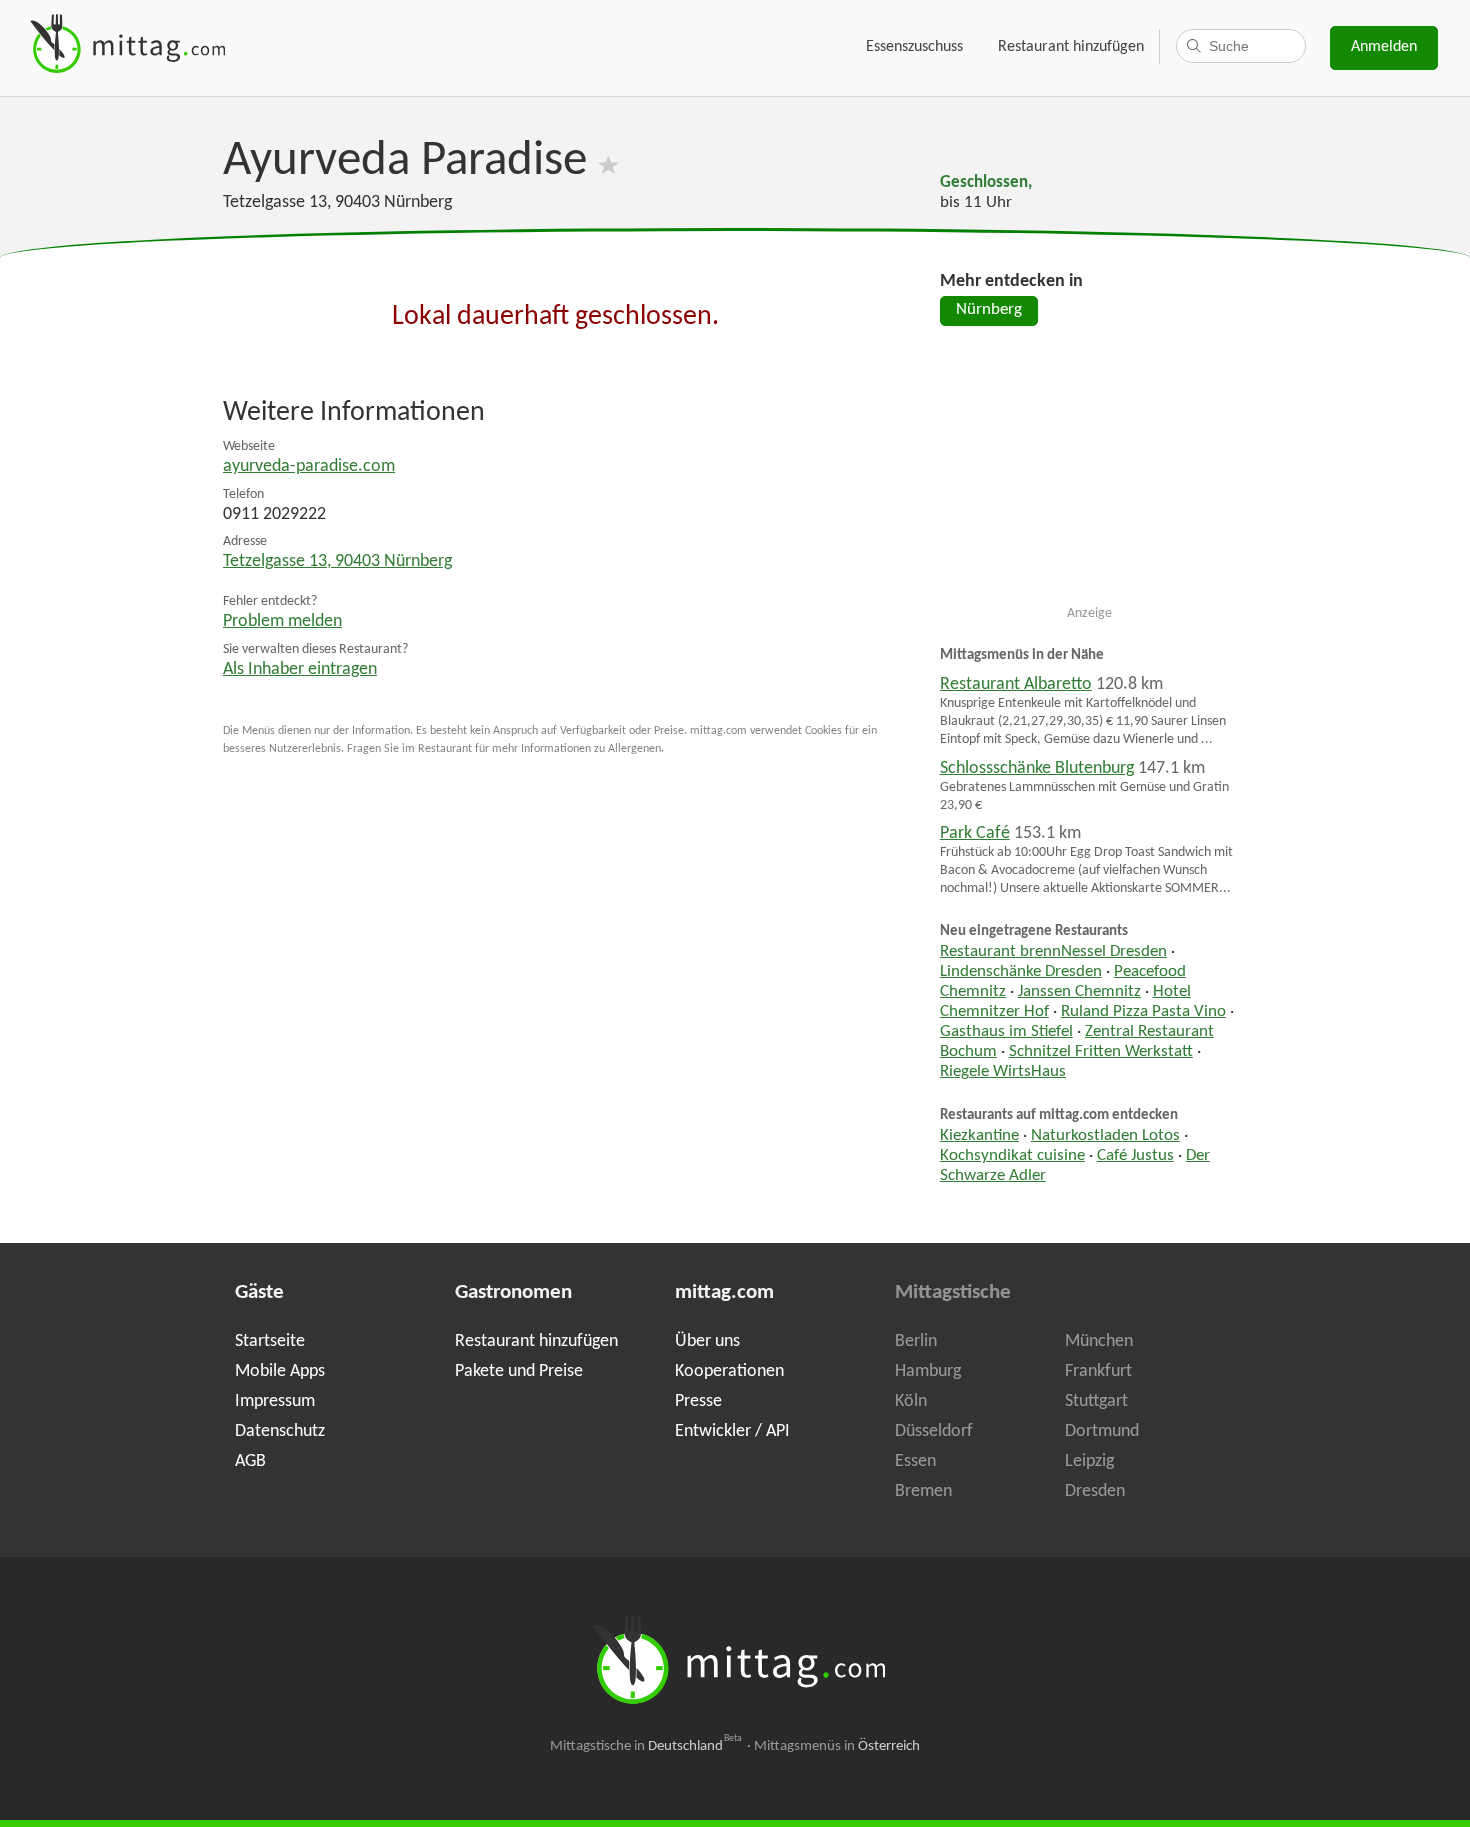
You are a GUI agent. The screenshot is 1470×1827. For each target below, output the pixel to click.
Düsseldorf (934, 1431)
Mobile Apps (280, 1371)
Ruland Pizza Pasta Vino (1143, 1012)
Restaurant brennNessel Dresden (1053, 952)
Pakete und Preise (519, 1371)
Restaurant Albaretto (1016, 684)
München (1099, 1341)
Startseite (270, 1341)
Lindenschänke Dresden (1021, 972)
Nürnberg (989, 310)
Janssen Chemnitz (1079, 992)
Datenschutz (280, 1431)
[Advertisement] (1090, 474)
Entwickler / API (732, 1431)
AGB (250, 1461)
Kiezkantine (979, 1136)
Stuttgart (1096, 1401)
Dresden (1095, 1491)
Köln (911, 1401)
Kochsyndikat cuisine (1012, 1156)
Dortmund (1102, 1431)
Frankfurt (1098, 1371)
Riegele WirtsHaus (1003, 1072)
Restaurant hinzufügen (1071, 47)
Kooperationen (729, 1371)
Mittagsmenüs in (837, 1746)
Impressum (275, 1401)
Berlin (916, 1341)
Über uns (707, 1341)
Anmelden (1384, 47)
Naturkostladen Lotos (1105, 1136)
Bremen (923, 1491)
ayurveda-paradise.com (309, 466)
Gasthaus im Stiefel (1006, 1032)
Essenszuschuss (914, 47)
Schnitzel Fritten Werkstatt (1101, 1052)
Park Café (975, 833)
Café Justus (1135, 1156)
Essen (915, 1461)
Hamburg (928, 1371)
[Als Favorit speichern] (608, 161)
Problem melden (282, 621)
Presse (698, 1401)
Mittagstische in (646, 1746)
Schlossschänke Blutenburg (1037, 768)
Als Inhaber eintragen (300, 669)
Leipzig (1089, 1461)
